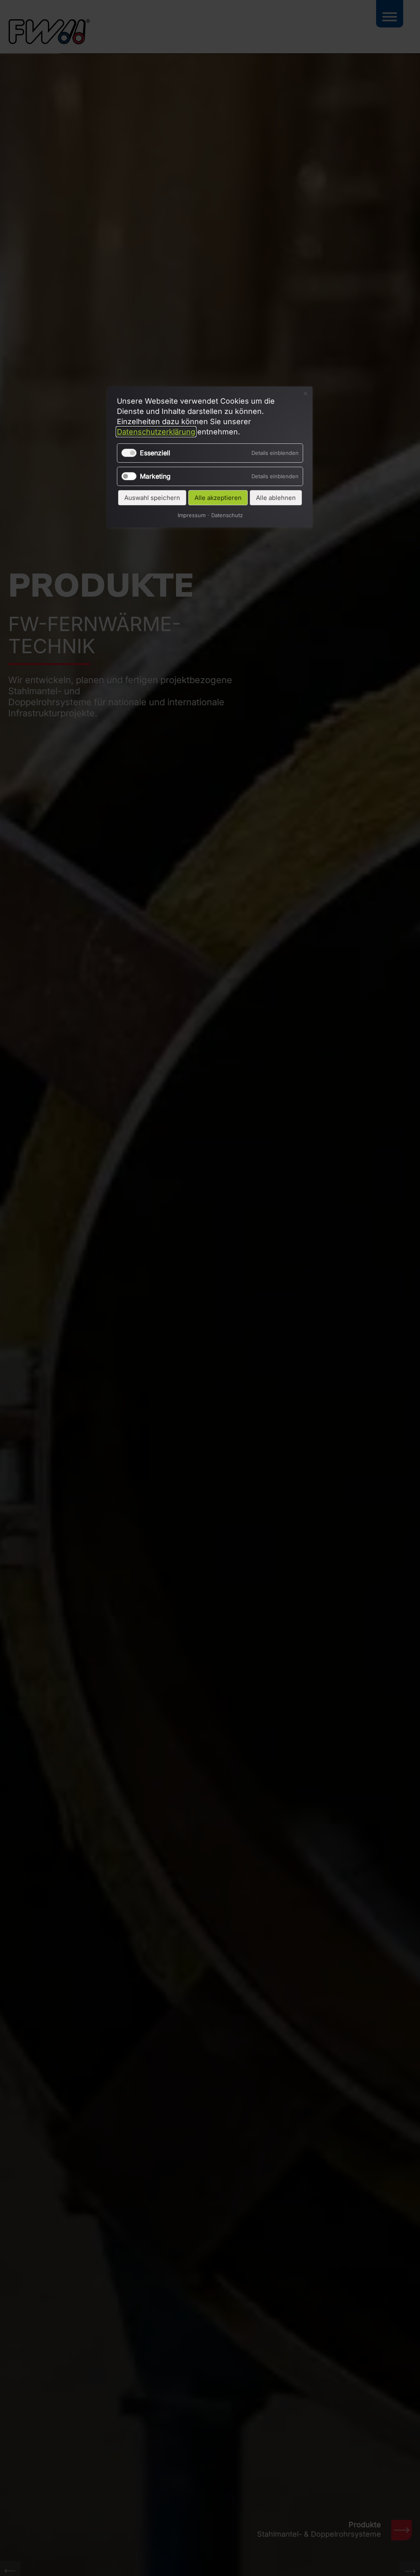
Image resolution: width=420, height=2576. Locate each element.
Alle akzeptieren (218, 498)
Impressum (192, 515)
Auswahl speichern (152, 498)
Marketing (155, 476)
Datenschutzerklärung (156, 432)
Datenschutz (227, 515)
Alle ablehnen (276, 498)
